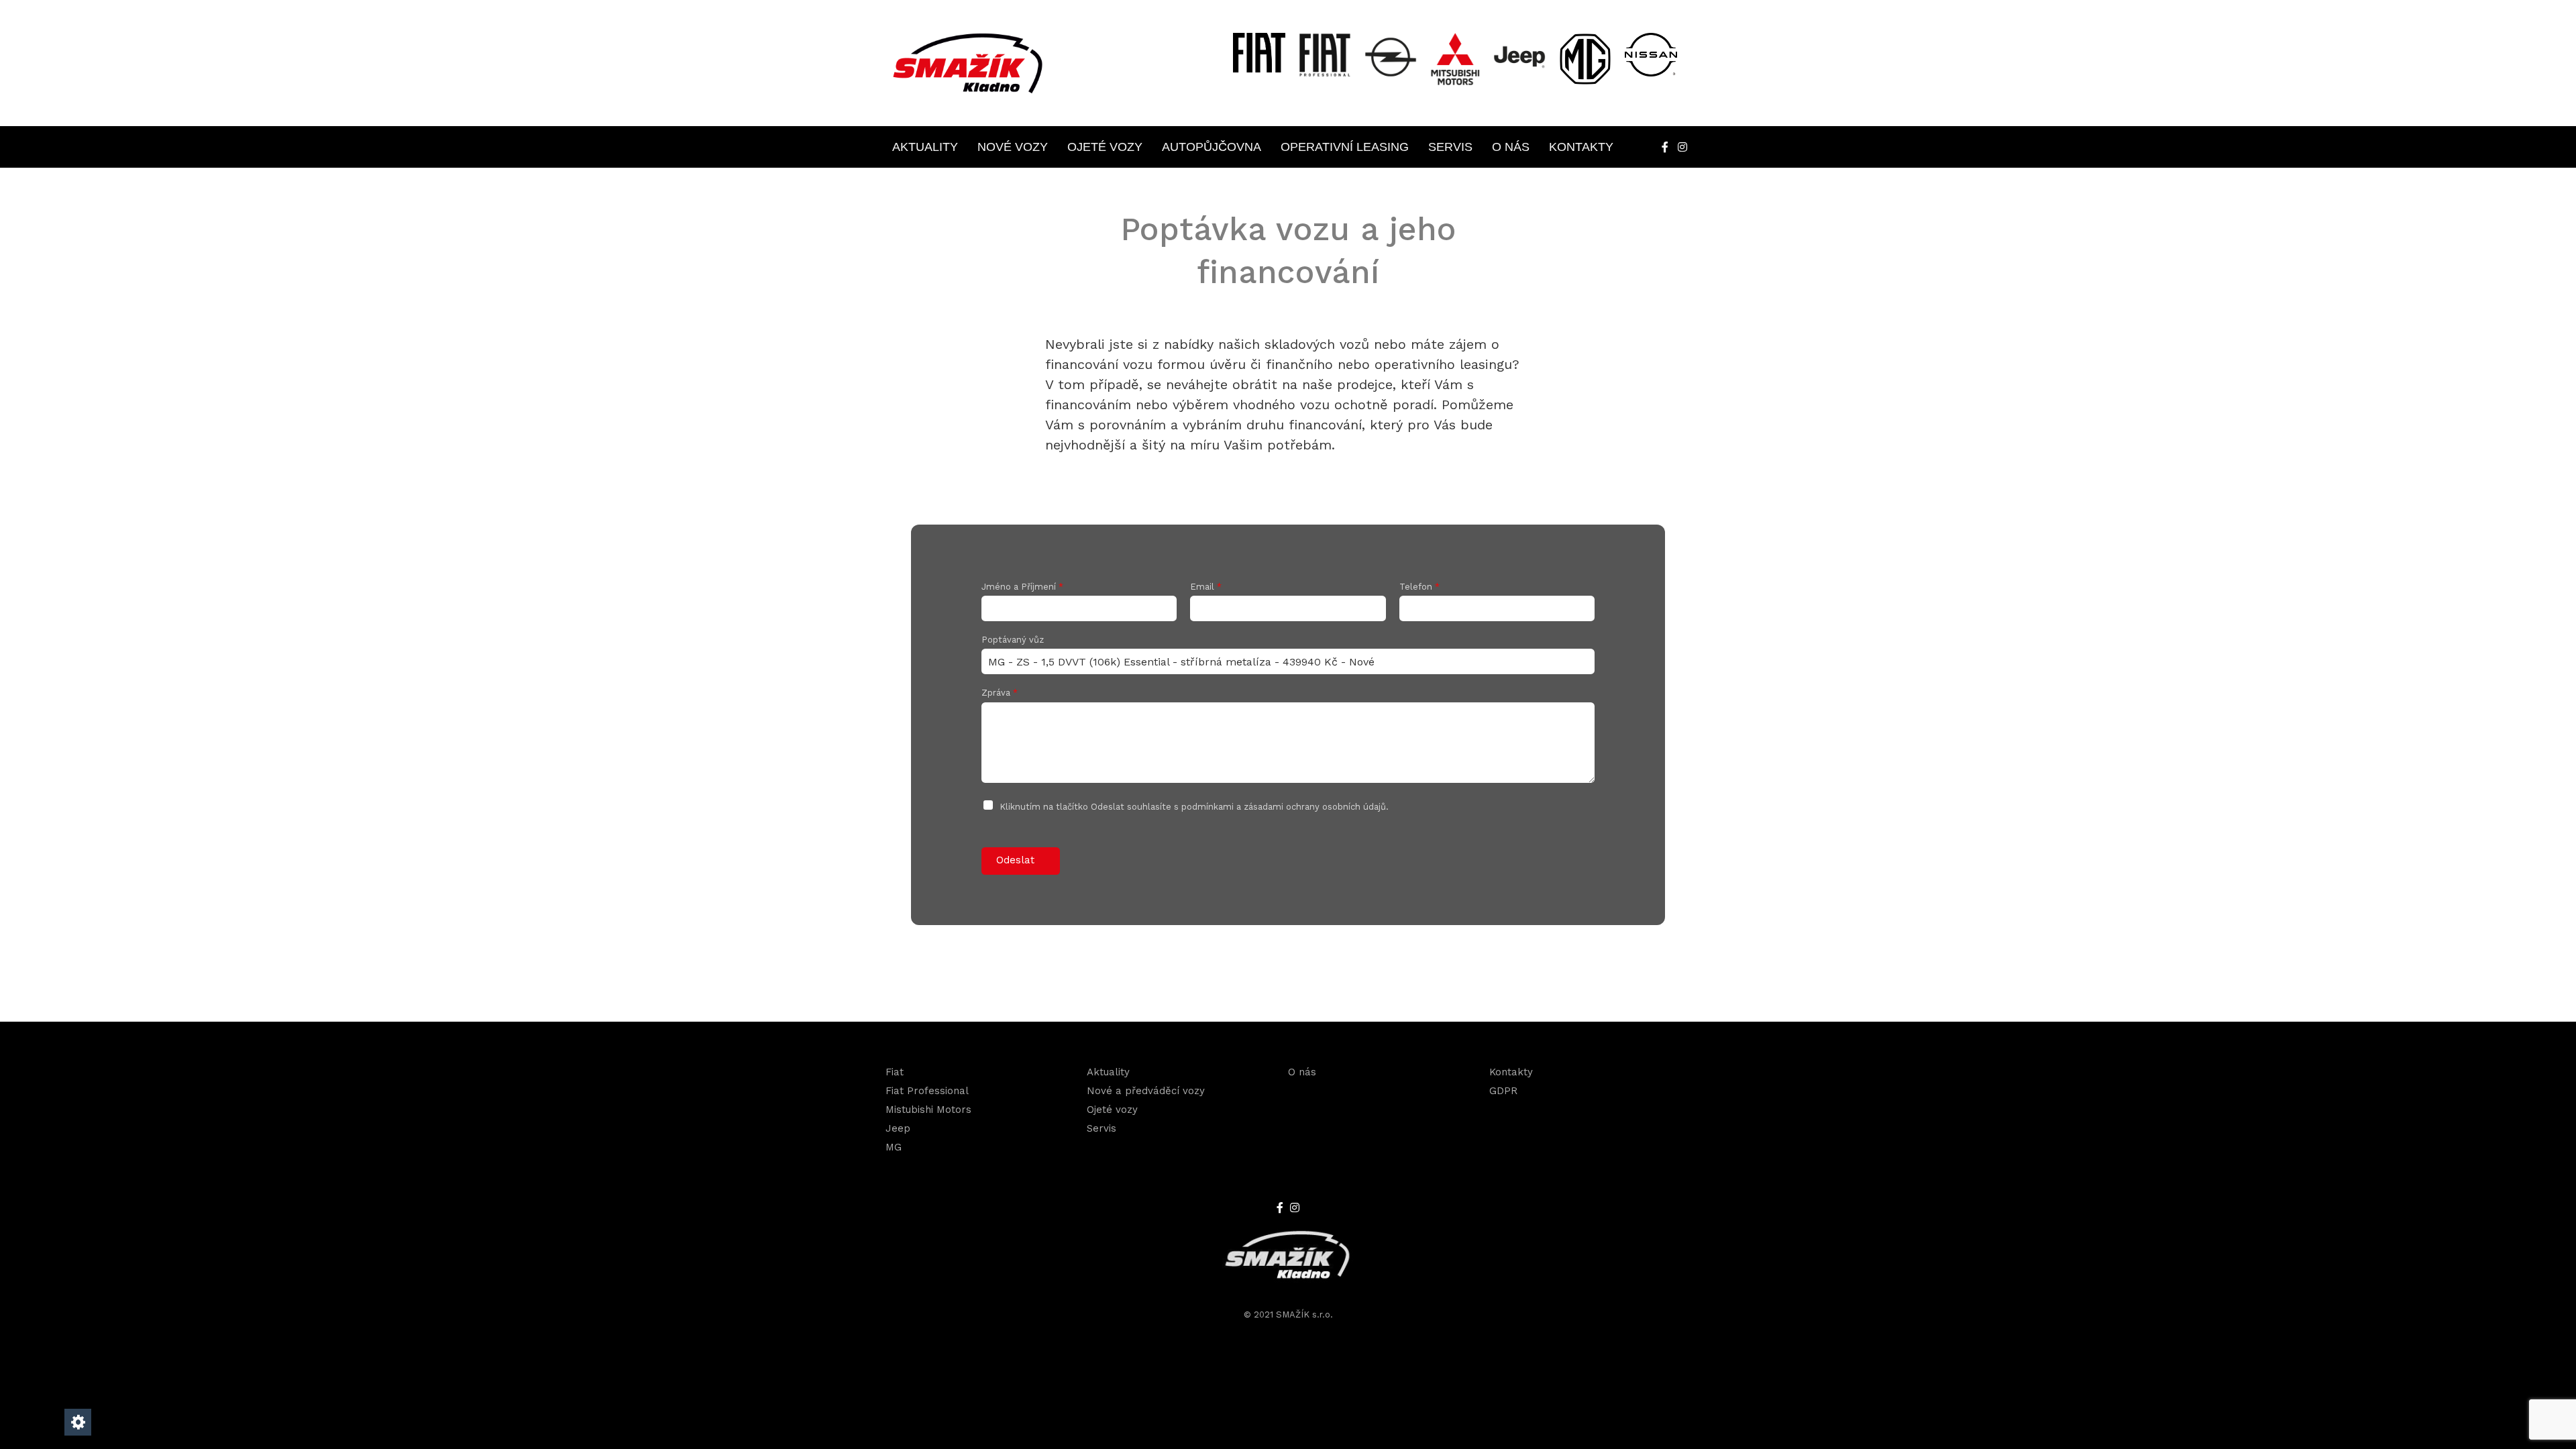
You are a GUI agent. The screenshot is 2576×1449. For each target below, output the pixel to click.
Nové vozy (1013, 147)
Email (1206, 587)
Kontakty (1581, 147)
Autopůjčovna (1212, 147)
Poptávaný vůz (1013, 640)
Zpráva (1000, 693)
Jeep (898, 1128)
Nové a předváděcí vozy (1146, 1091)
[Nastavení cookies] (78, 1422)
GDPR (1503, 1091)
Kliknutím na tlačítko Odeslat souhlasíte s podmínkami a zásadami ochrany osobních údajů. (1194, 807)
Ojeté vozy (1105, 147)
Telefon (1419, 587)
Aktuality (925, 147)
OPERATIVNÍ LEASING (1345, 147)
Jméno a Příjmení (1022, 587)
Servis (1450, 147)
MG (894, 1147)
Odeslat (1015, 860)
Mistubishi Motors (928, 1110)
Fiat (895, 1072)
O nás (1511, 147)
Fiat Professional (927, 1091)
